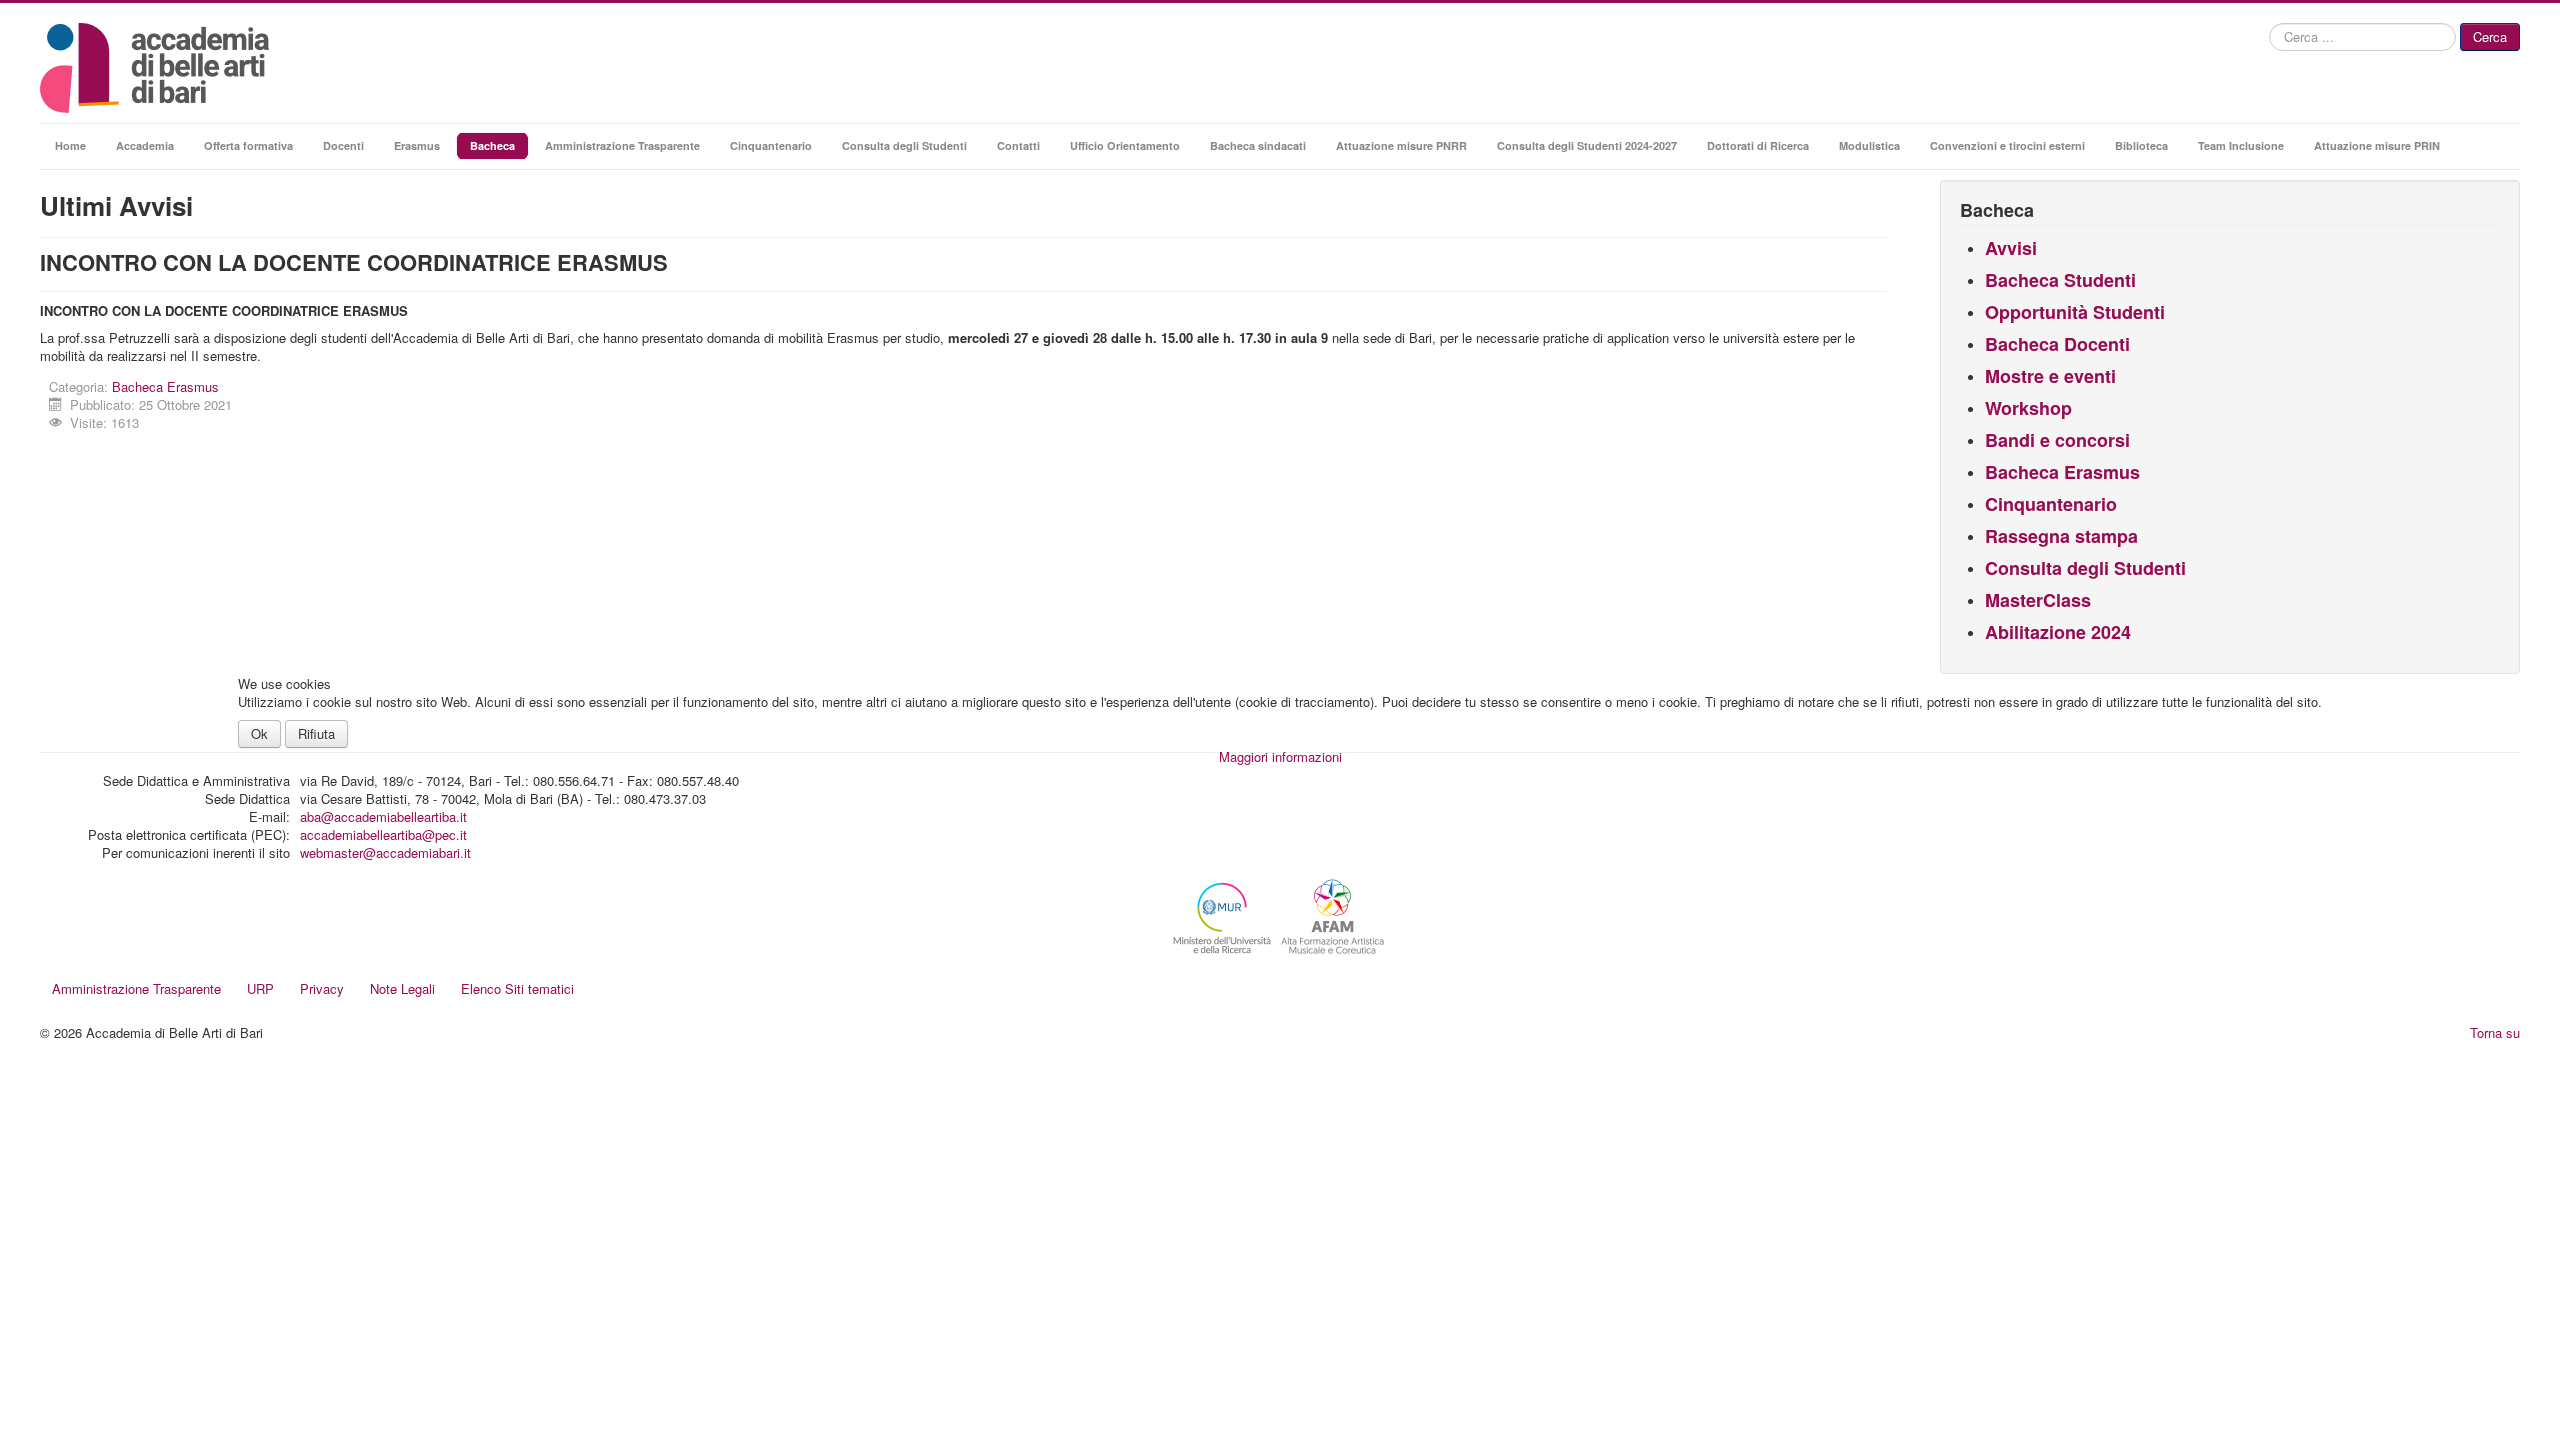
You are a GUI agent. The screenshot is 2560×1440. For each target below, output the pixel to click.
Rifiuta (316, 733)
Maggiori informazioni (1280, 756)
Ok (259, 733)
